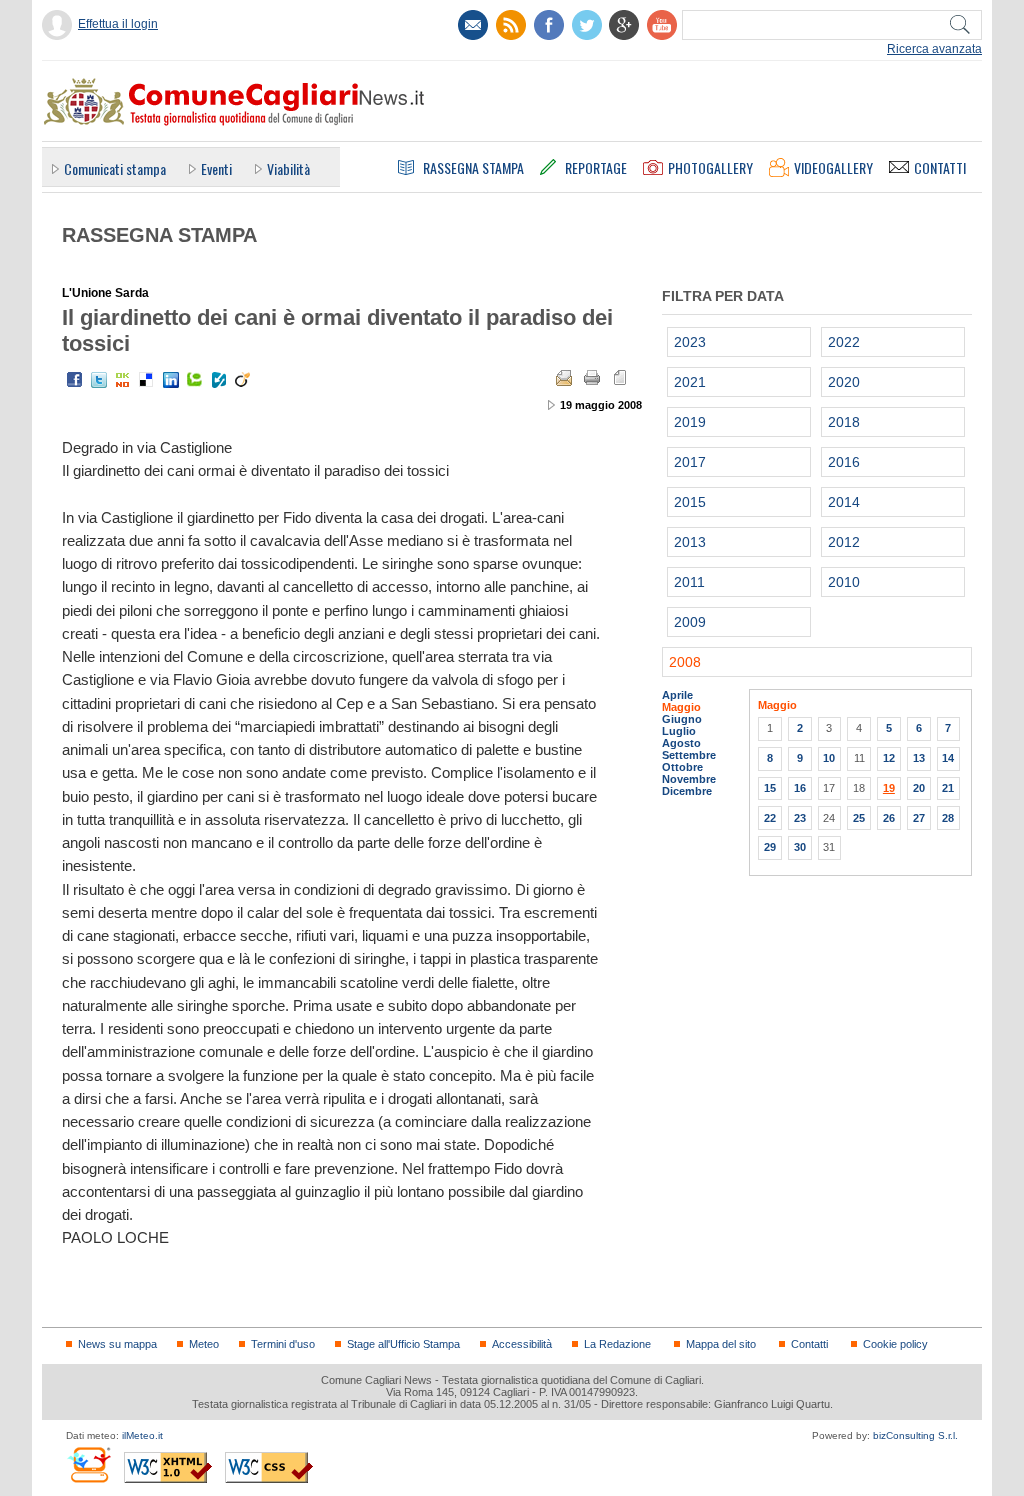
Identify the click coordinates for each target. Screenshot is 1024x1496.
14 (948, 758)
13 (919, 758)
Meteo (204, 1344)
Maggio (681, 707)
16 (800, 788)
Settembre (689, 755)
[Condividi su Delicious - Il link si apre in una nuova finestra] (147, 380)
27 (919, 818)
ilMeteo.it (142, 1435)
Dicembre (687, 791)
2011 (689, 582)
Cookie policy (895, 1344)
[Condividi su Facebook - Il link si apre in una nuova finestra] (75, 380)
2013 (690, 542)
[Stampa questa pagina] (592, 378)
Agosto (681, 743)
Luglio (679, 731)
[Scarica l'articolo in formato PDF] (620, 378)
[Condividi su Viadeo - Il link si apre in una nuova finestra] (243, 380)
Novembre (689, 779)
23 (800, 818)
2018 (844, 422)
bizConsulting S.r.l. (915, 1435)
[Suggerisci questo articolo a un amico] (564, 378)
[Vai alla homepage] (233, 101)
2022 (844, 342)
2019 (690, 422)
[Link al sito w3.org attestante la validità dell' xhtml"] (168, 1467)
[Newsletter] (473, 25)
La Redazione (617, 1344)
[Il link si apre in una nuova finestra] (549, 25)
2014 (844, 502)
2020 (844, 382)
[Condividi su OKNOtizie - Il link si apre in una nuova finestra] (123, 380)
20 (919, 788)
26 (889, 818)
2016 (844, 462)
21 (948, 788)
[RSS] (511, 25)
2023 (690, 342)
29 (770, 847)
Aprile (677, 695)
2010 (844, 582)
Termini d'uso (283, 1344)
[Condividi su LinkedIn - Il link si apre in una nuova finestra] (171, 380)
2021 (690, 382)
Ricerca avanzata (934, 49)
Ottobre (682, 767)
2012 (844, 542)
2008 (685, 662)
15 (770, 788)
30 (800, 847)
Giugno (682, 719)
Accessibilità (522, 1344)
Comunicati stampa (115, 168)
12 (889, 758)
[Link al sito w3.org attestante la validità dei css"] (269, 1467)
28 (948, 818)
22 (770, 818)
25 (859, 818)
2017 (690, 462)
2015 (690, 502)
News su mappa (117, 1344)
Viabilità (288, 168)
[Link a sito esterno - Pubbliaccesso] (88, 1464)
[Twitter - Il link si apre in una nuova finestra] (99, 380)
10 (829, 758)
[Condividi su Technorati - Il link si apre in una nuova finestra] (195, 380)
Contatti (809, 1344)
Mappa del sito (721, 1344)
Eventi (216, 168)
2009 (690, 622)
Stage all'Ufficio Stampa (403, 1344)
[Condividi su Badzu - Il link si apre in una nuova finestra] (219, 380)
